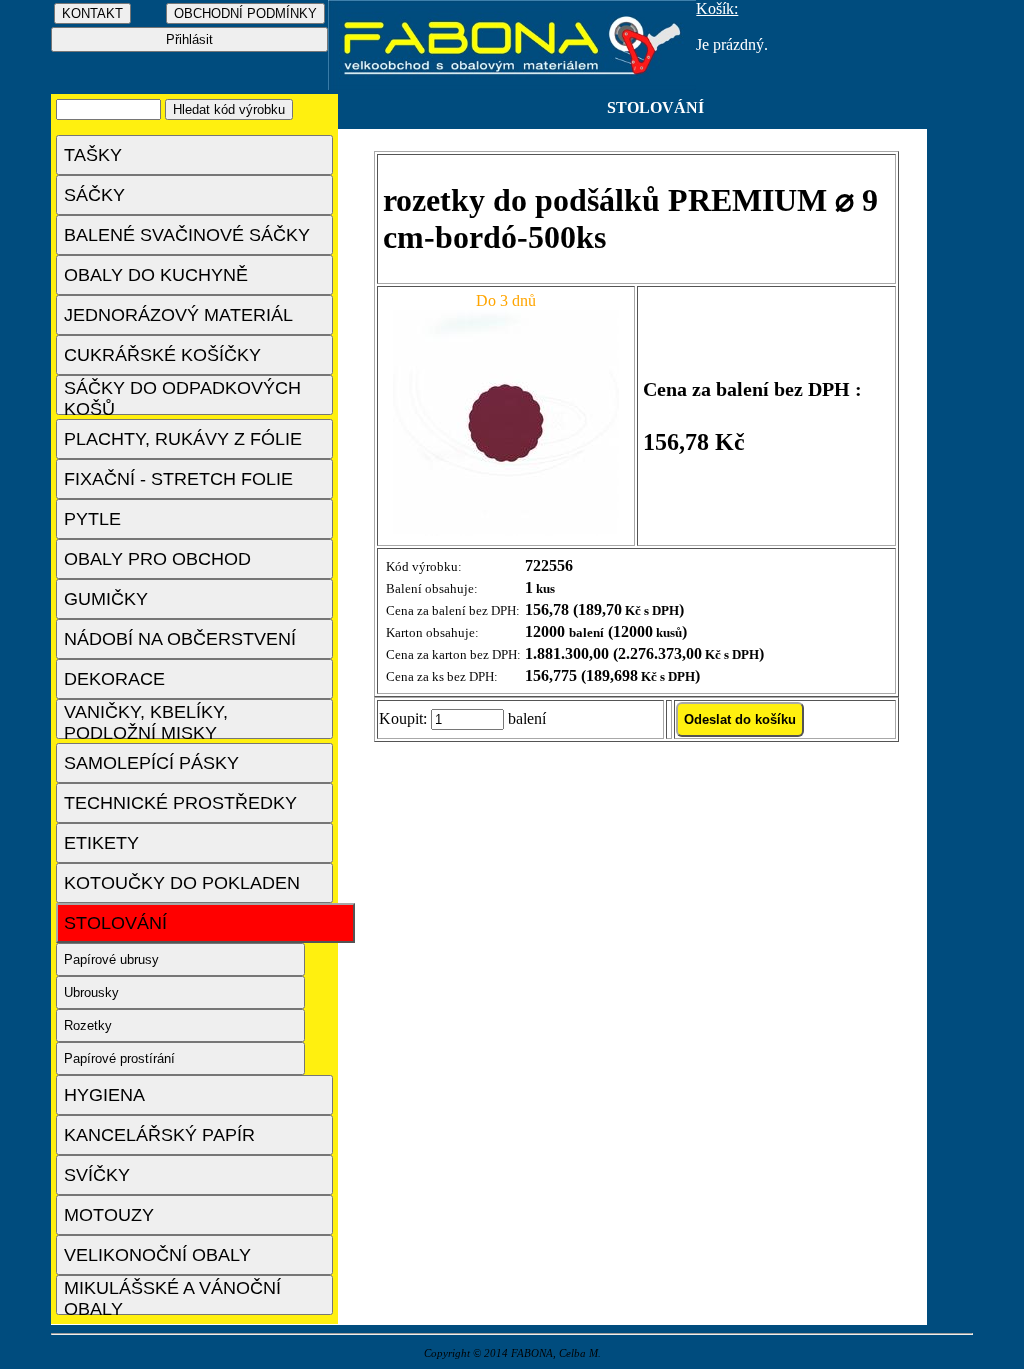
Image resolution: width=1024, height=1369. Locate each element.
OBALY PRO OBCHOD (157, 559)
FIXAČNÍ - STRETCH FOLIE (178, 479)
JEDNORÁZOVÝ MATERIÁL (178, 315)
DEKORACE (114, 679)
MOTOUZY (109, 1215)
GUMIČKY (106, 599)
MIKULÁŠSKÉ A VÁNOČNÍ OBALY (172, 1296)
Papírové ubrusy (111, 959)
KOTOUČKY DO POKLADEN (182, 883)
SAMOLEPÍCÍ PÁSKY (151, 763)
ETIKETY (101, 843)
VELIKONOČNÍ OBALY (157, 1255)
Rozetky (88, 1025)
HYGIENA (104, 1095)
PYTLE (92, 519)
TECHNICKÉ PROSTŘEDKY (180, 803)
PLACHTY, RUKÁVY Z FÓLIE (183, 439)
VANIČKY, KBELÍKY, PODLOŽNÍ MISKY (146, 720)
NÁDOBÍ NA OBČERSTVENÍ (180, 639)
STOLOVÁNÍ (115, 923)
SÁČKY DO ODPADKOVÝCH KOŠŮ (182, 396)
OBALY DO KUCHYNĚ (156, 275)
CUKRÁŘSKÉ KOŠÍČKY (162, 355)
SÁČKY (94, 195)
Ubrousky (91, 992)
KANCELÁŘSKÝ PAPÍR (159, 1135)
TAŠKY (93, 155)
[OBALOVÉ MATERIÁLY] (512, 84)
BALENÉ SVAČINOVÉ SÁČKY (187, 235)
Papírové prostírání (119, 1058)
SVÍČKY (97, 1175)
